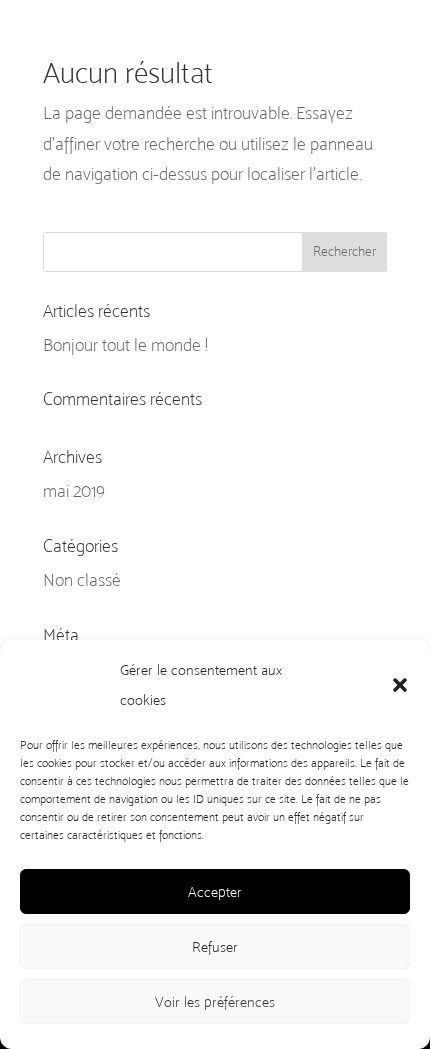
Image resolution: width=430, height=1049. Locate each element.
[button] (400, 685)
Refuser (215, 947)
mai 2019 (74, 491)
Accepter (215, 892)
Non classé (82, 580)
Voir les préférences (215, 1002)
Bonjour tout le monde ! (125, 345)
